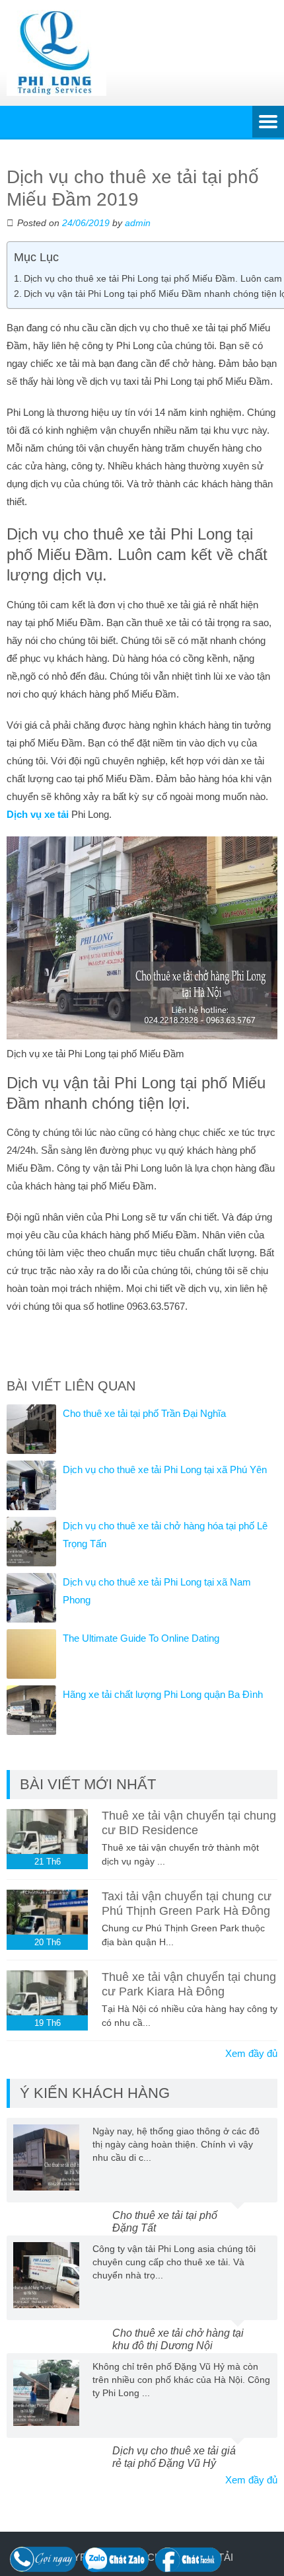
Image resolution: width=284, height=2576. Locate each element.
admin (138, 223)
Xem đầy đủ (251, 2053)
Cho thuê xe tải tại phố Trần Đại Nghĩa (144, 1413)
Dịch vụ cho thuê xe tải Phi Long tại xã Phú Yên (165, 1469)
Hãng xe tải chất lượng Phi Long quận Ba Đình (163, 1694)
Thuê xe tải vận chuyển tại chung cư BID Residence (189, 1823)
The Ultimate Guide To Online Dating (141, 1638)
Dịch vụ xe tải (38, 814)
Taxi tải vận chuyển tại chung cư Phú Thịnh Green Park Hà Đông (187, 1904)
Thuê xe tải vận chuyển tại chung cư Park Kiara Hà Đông (189, 1984)
